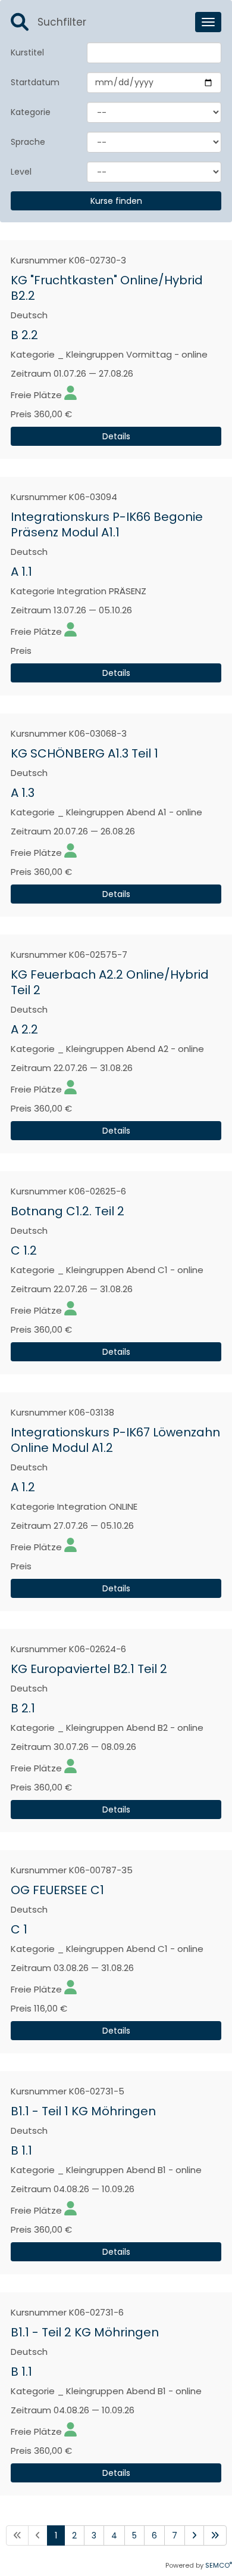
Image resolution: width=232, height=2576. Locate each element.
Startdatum (35, 82)
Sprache (28, 142)
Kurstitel (27, 52)
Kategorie (31, 112)
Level (21, 172)
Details (116, 436)
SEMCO (219, 2565)
